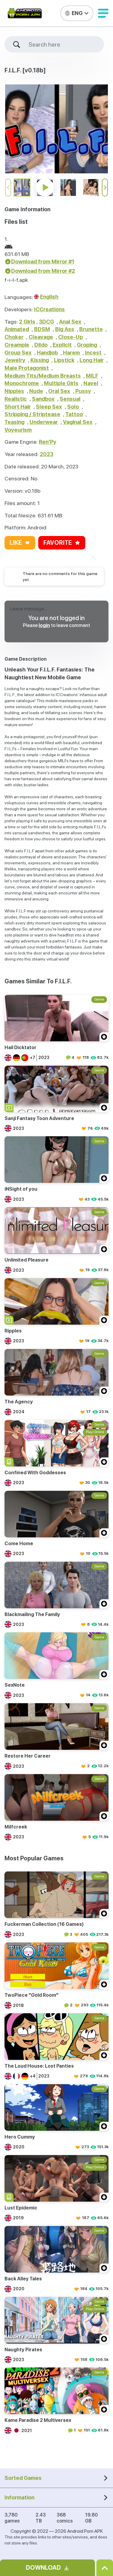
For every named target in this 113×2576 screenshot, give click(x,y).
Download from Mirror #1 (43, 262)
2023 (47, 454)
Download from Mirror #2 (43, 271)
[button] (103, 13)
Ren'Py (48, 442)
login (44, 625)
